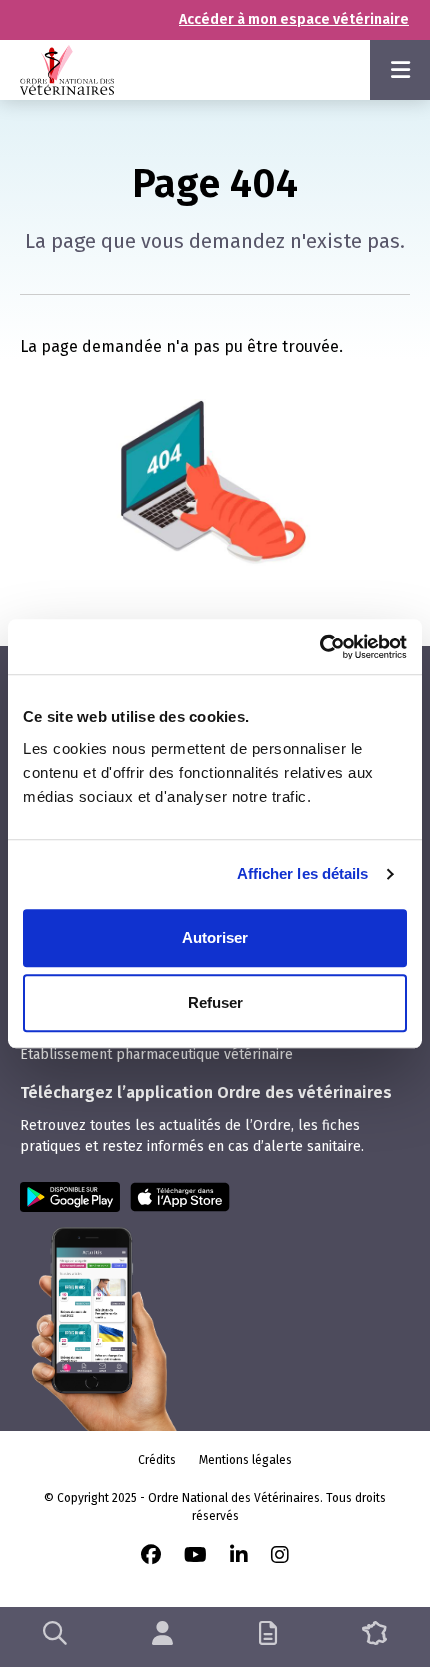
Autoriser (215, 937)
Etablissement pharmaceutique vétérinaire (156, 1054)
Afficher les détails (303, 873)
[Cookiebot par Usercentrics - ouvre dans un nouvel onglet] (319, 647)
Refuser (215, 1002)
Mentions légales (245, 1460)
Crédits (157, 1460)
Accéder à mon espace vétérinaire (294, 19)
